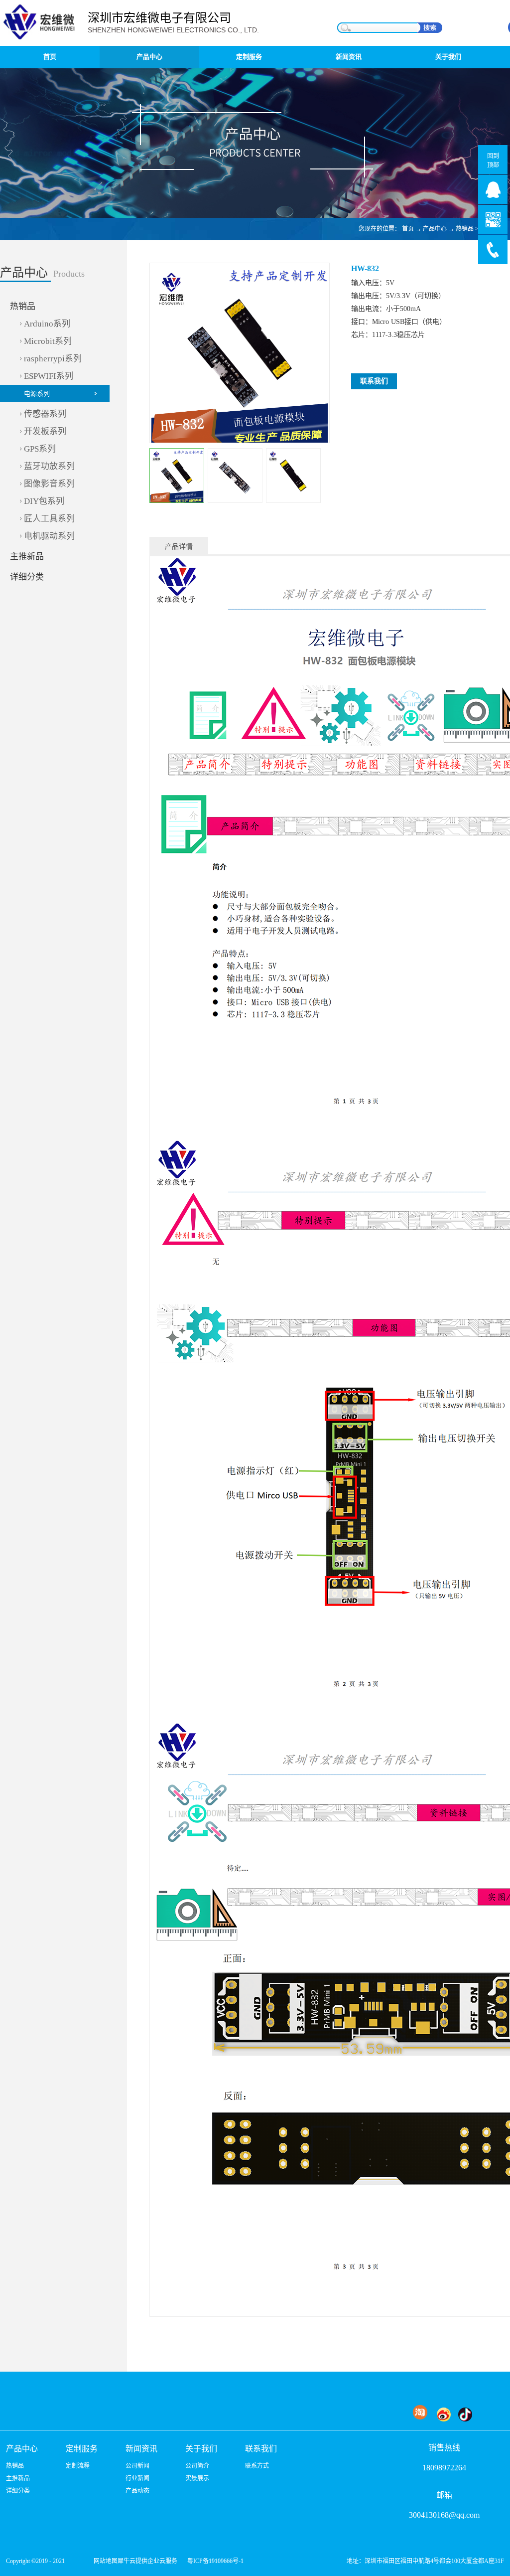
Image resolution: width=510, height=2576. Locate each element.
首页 (50, 57)
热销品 (465, 229)
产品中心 (435, 229)
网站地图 (104, 2561)
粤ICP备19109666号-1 (215, 2561)
